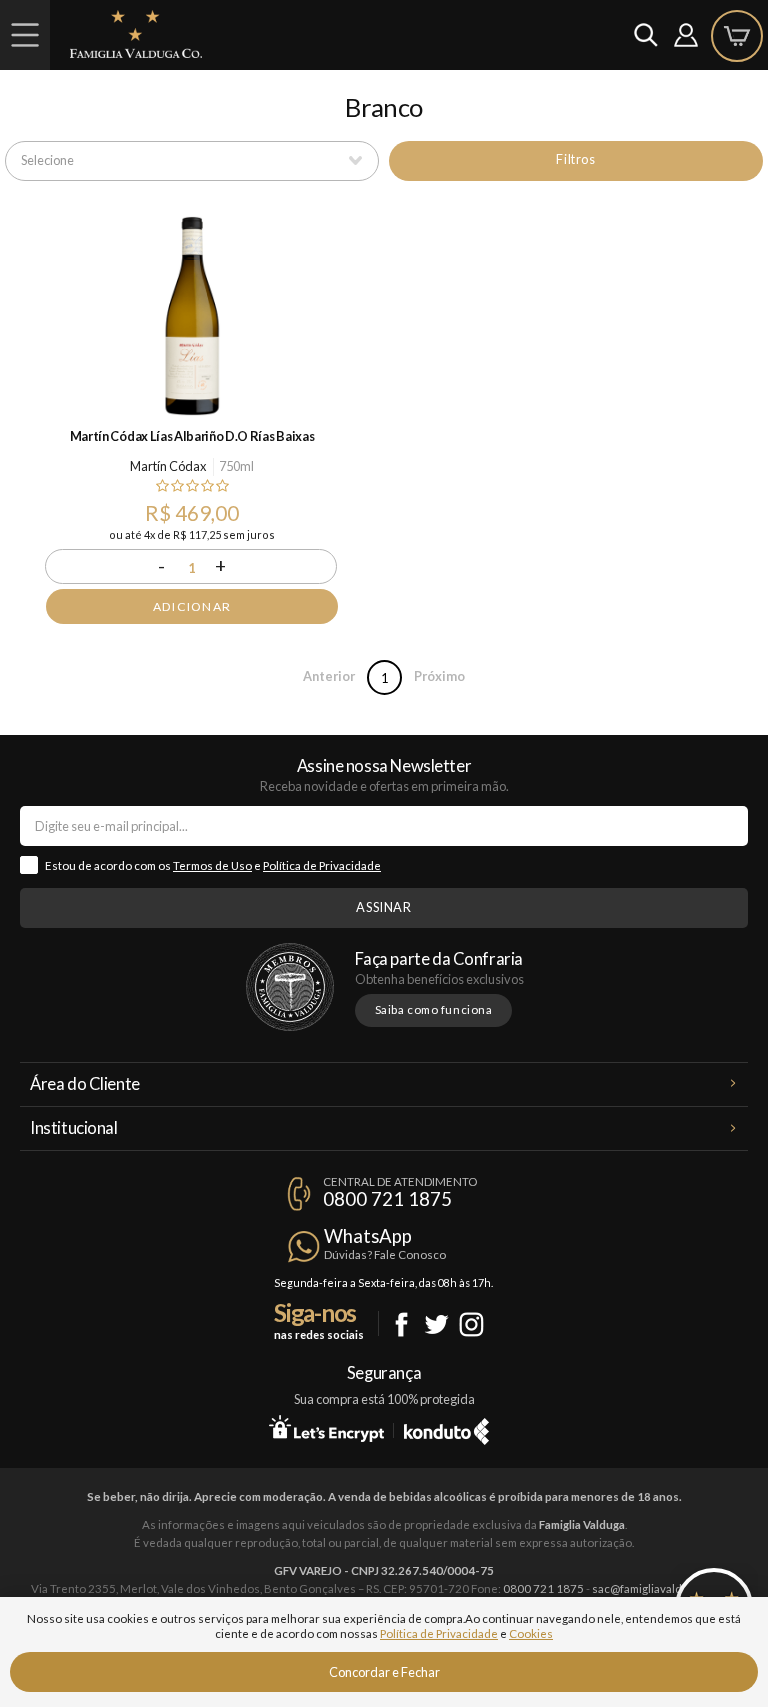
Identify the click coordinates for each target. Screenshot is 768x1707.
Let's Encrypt (326, 1428)
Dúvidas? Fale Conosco (385, 1254)
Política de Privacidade (322, 865)
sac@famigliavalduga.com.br (665, 1588)
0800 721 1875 (387, 1199)
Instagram (471, 1324)
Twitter (436, 1324)
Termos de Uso (212, 865)
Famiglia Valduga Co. (136, 34)
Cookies (531, 1633)
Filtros (575, 159)
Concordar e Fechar (384, 1672)
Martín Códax (168, 466)
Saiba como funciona (434, 1009)
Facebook (401, 1324)
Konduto (446, 1428)
